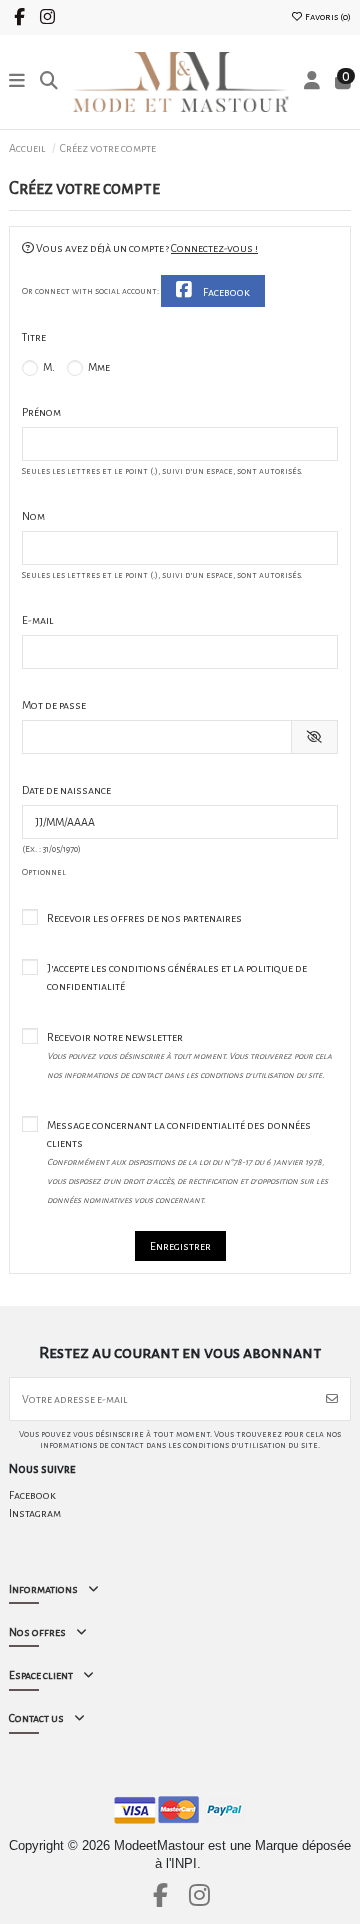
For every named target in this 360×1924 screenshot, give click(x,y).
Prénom (41, 412)
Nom (33, 516)
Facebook (225, 292)
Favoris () (327, 17)
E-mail (38, 620)
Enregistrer (180, 1246)
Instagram (35, 1513)
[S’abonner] (332, 1399)
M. (48, 367)
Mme (98, 367)
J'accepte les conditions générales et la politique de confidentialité (177, 977)
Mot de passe (54, 705)
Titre (34, 337)
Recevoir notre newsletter (189, 1055)
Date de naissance (66, 790)
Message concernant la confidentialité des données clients (187, 1162)
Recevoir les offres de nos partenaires (144, 918)
